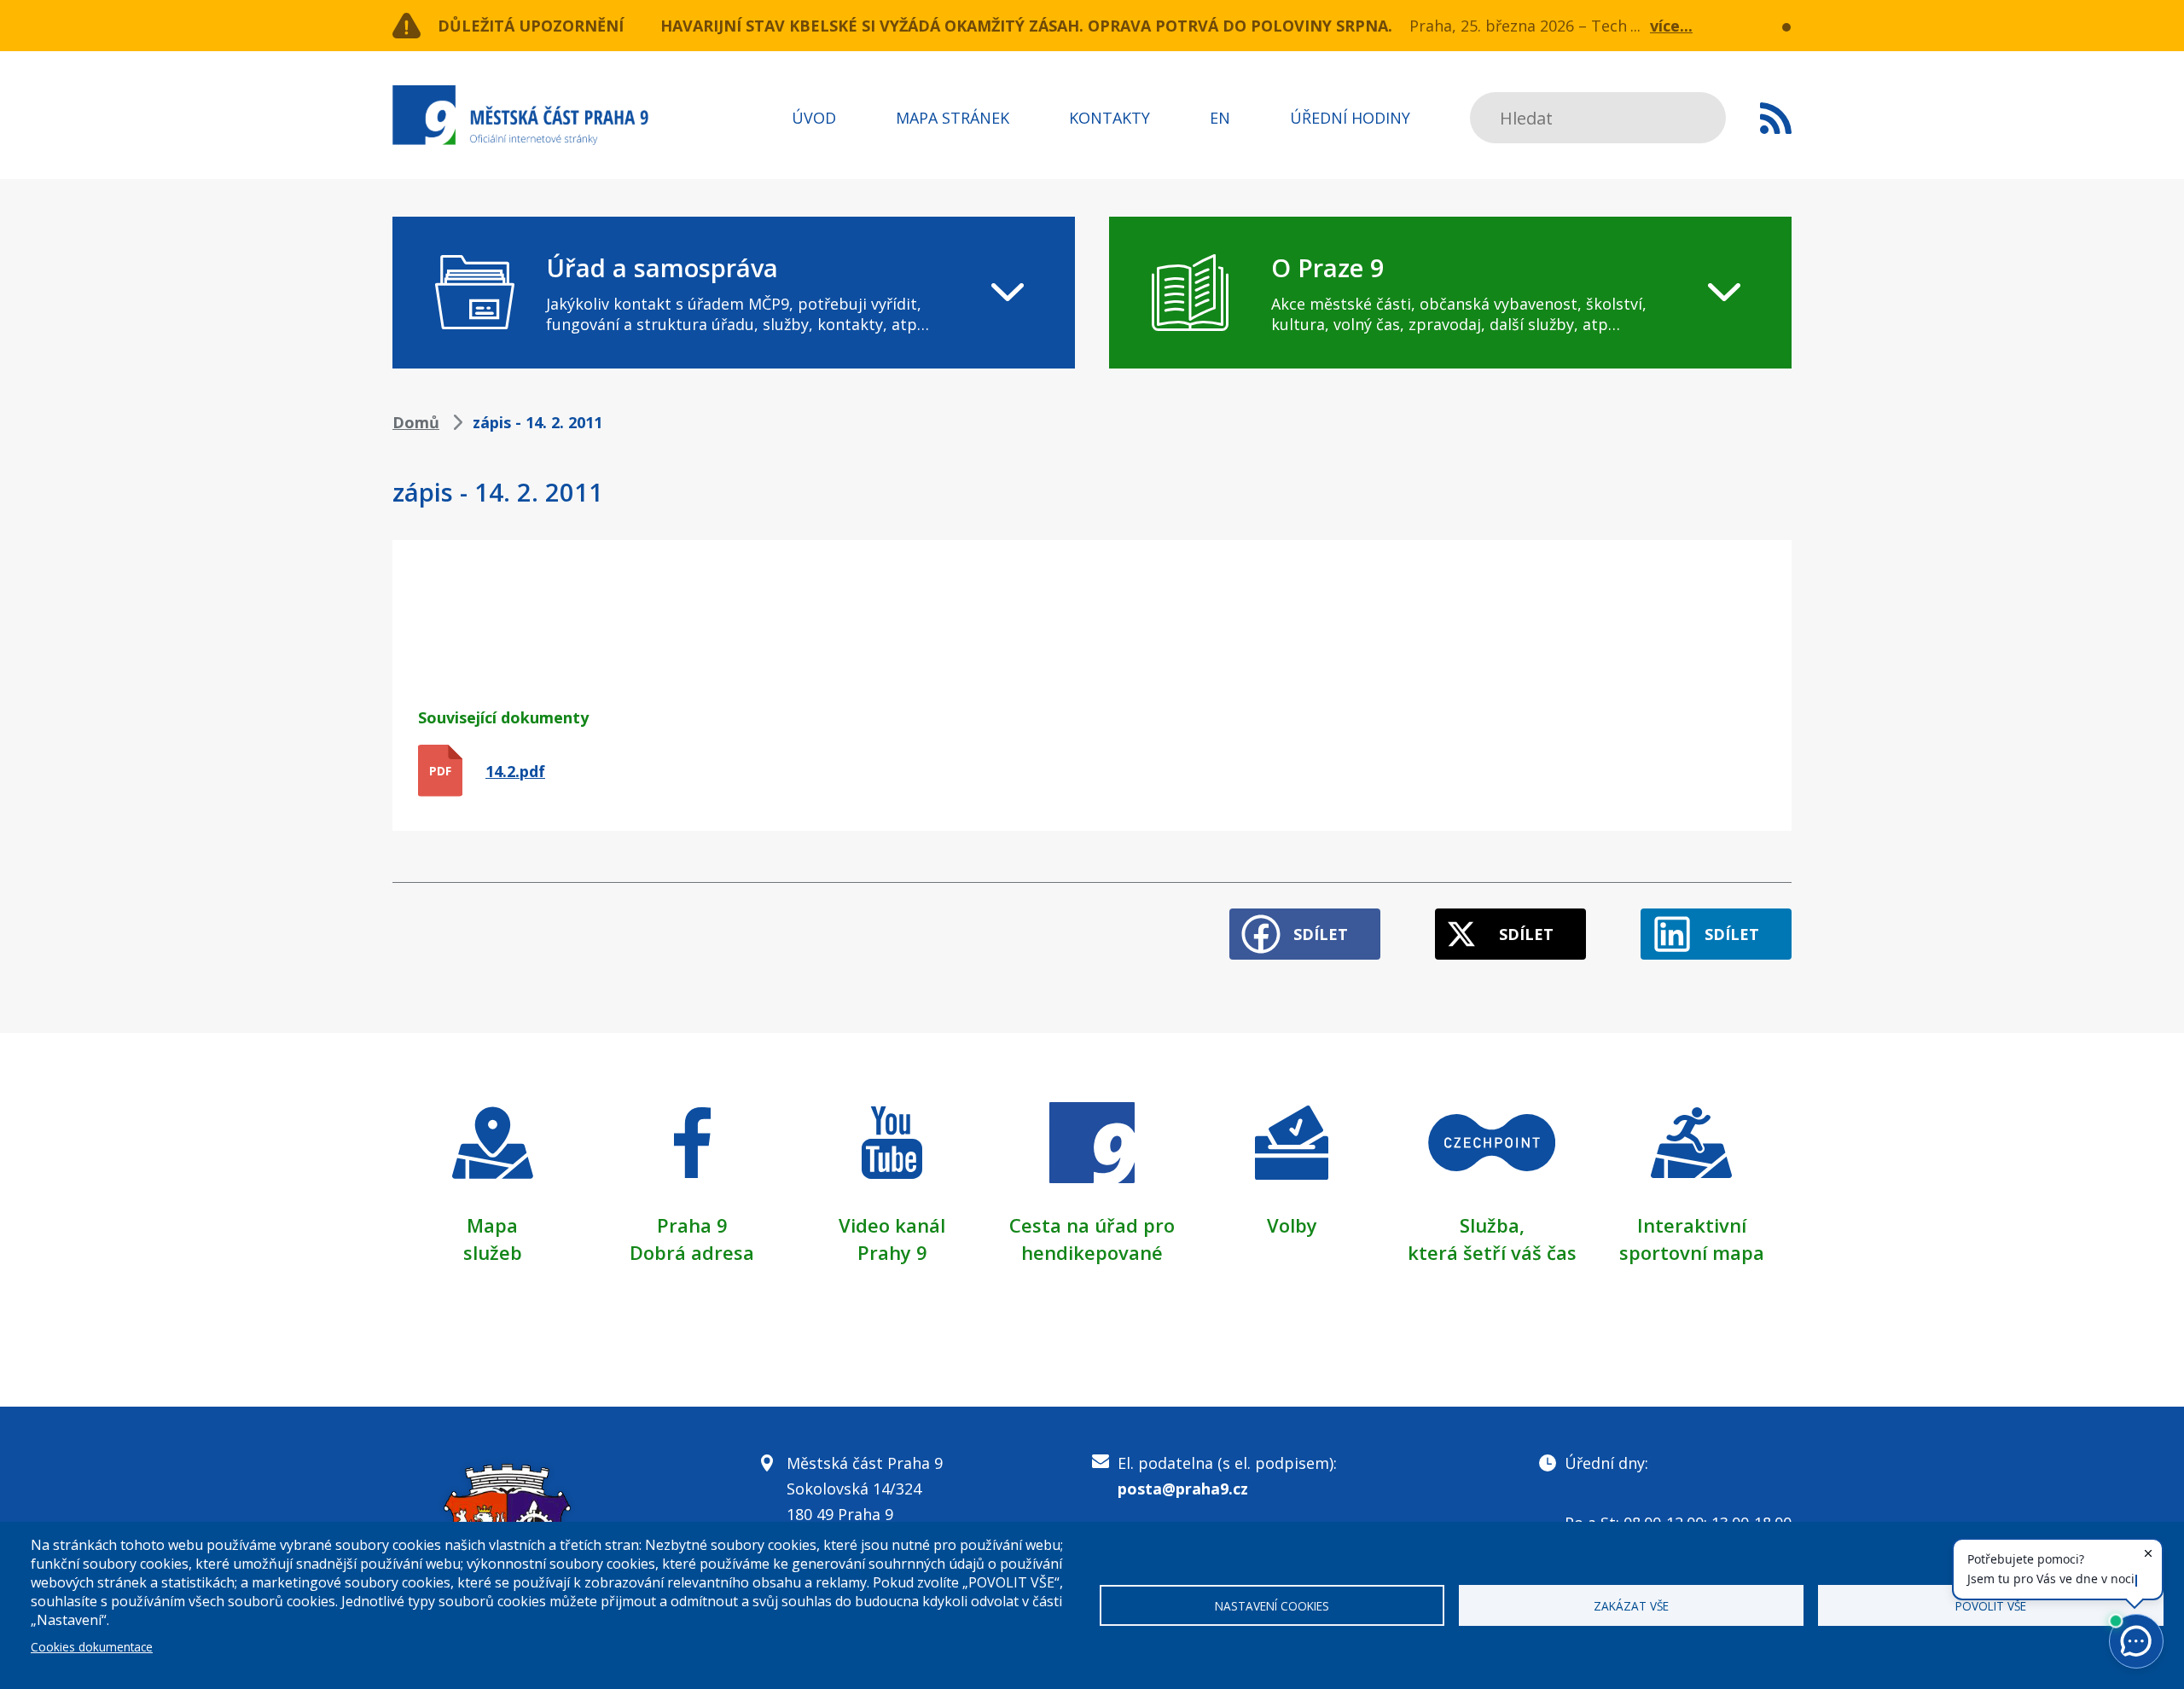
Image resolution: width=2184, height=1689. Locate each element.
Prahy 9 (892, 1252)
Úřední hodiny (1350, 118)
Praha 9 (692, 1225)
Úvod (814, 118)
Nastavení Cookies (1272, 1606)
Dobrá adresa (692, 1252)
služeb (493, 1252)
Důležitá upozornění (531, 26)
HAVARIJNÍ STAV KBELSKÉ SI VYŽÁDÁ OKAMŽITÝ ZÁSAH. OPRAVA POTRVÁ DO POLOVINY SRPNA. (1026, 26)
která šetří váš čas (1492, 1252)
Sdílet (1321, 934)
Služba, (1492, 1225)
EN (1220, 118)
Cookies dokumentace (92, 1647)
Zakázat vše (1631, 1606)
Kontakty (1109, 118)
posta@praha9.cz (1183, 1489)
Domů (416, 422)
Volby (1292, 1225)
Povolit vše (1991, 1606)
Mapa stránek (953, 118)
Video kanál (892, 1225)
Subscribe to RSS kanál (1776, 118)
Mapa (492, 1225)
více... (1671, 26)
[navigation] (734, 293)
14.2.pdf (515, 771)
